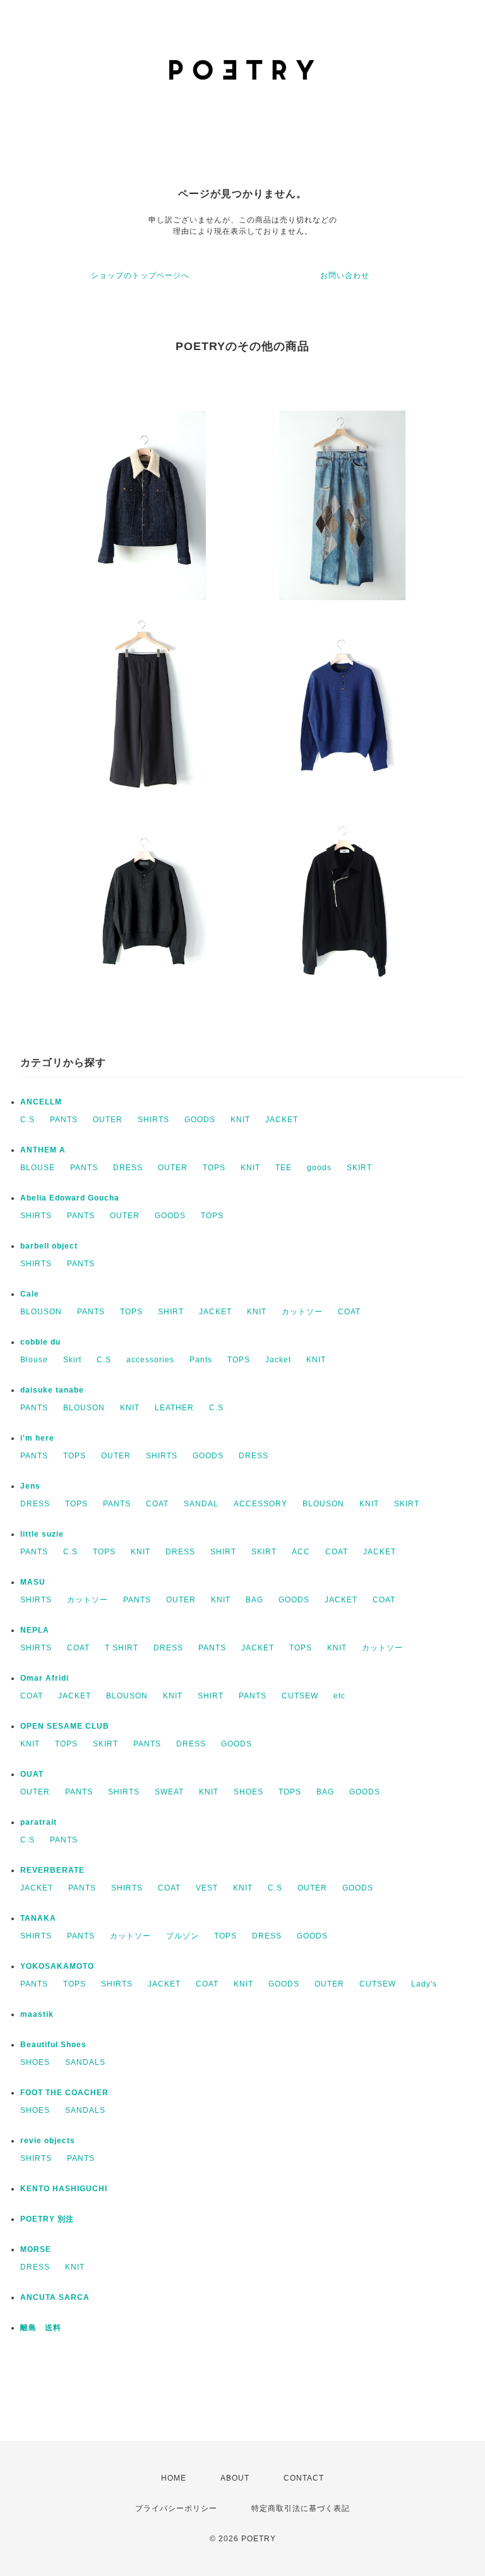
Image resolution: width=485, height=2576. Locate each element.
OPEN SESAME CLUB (65, 1726)
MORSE (36, 2249)
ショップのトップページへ (140, 275)
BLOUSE (38, 1168)
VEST (207, 1888)
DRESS (128, 1168)
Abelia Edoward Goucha (70, 1198)
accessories (150, 1360)
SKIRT (359, 1168)
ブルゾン (183, 1936)
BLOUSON (41, 1312)
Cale (30, 1294)
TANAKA (38, 1918)
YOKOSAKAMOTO (57, 1966)
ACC (301, 1552)
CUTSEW (300, 1696)
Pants (201, 1360)
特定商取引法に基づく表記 (301, 2508)
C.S (27, 1120)
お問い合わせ (345, 275)
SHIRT (171, 1312)
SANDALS (85, 2062)
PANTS (64, 1120)
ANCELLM (41, 1102)
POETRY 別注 (47, 2219)
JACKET (282, 1120)
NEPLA (35, 1630)
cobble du (40, 1342)
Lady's (424, 1984)
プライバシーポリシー (176, 2508)
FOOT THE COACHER (64, 2093)
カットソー (302, 1312)
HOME (174, 2478)
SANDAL (201, 1504)
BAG (254, 1600)
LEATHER (174, 1408)
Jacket (278, 1360)
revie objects (48, 2141)
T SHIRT (122, 1648)
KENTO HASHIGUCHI (64, 2189)
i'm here (37, 1438)
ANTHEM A (43, 1150)
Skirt (72, 1360)
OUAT (32, 1774)
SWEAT (169, 1792)
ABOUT (235, 2478)
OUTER (108, 1120)
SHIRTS (153, 1120)
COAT (349, 1312)
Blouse (34, 1360)
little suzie (42, 1534)
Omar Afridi (45, 1678)
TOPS (214, 1168)
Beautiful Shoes (53, 2045)
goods (319, 1168)
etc (339, 1696)
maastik (37, 2014)
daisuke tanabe (52, 1390)
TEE (284, 1168)
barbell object (49, 1246)
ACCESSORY (260, 1504)
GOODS (200, 1120)
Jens (30, 1486)
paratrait (39, 1822)
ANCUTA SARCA (55, 2297)
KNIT (240, 1120)
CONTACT (304, 2478)
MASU (33, 1582)
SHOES (248, 1792)
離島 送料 (41, 2328)
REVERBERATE (52, 1870)
